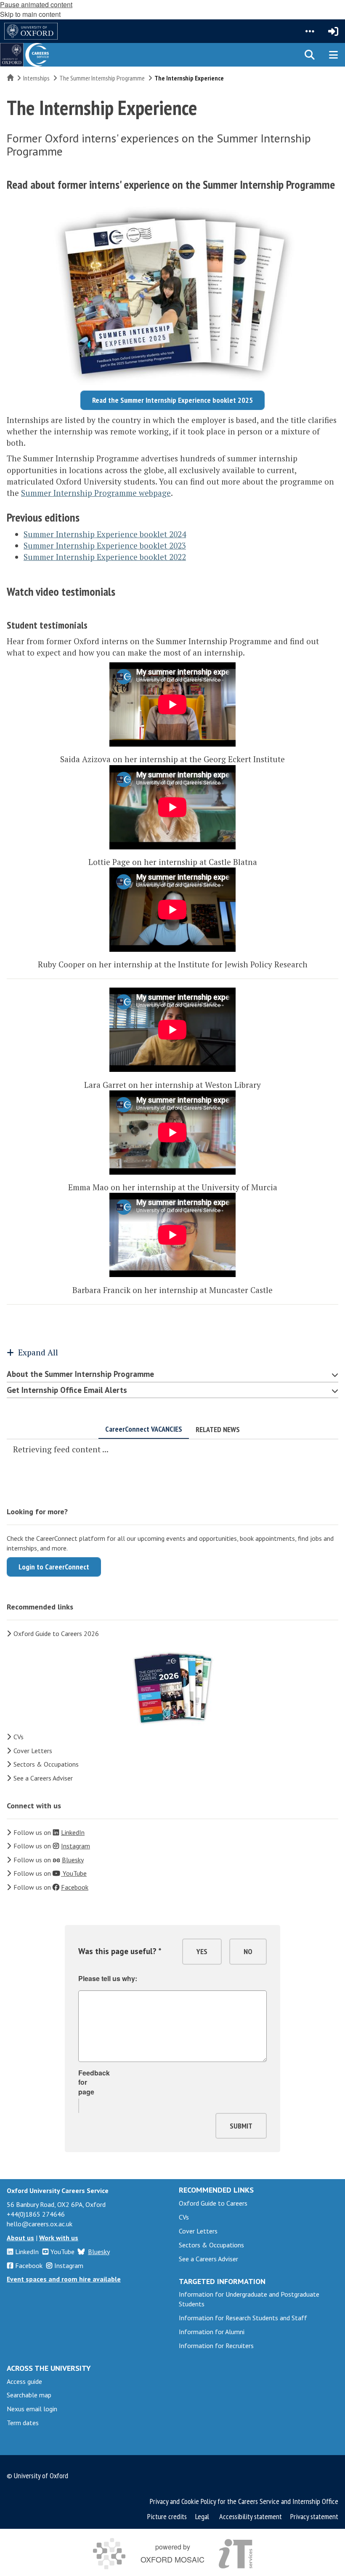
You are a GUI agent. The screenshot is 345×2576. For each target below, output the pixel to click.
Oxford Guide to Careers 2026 (56, 1633)
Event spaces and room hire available (64, 2279)
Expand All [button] (38, 1352)
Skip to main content (30, 14)
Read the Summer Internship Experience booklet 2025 (172, 400)
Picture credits (167, 2516)
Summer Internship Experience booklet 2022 (105, 557)
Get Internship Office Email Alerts (67, 1390)
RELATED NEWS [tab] (218, 1429)
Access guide (24, 2381)
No (248, 1951)
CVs (19, 1737)
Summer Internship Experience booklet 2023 (105, 545)
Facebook (29, 2265)
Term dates (23, 2423)
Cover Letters (33, 1751)
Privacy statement (314, 2516)
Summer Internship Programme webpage (96, 493)
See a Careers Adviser (43, 1778)
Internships (36, 78)
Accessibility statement (251, 2516)
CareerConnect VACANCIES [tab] (144, 1429)
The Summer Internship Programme (102, 78)
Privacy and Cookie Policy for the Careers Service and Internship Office (244, 2501)
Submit (241, 2126)
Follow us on (49, 1832)
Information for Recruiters (216, 2346)
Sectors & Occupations (46, 1764)
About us (20, 2238)
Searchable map (29, 2395)
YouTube (62, 2252)
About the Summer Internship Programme (80, 1374)
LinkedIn (27, 2252)
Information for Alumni (212, 2332)
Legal (202, 2516)
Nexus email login (32, 2409)
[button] (310, 31)
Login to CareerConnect (54, 1567)
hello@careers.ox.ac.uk (40, 2224)
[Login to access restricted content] (333, 31)
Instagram (69, 2265)
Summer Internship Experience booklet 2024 (105, 534)
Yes (202, 1951)
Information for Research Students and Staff (243, 2318)
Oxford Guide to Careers (213, 2203)
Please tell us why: (108, 1979)
